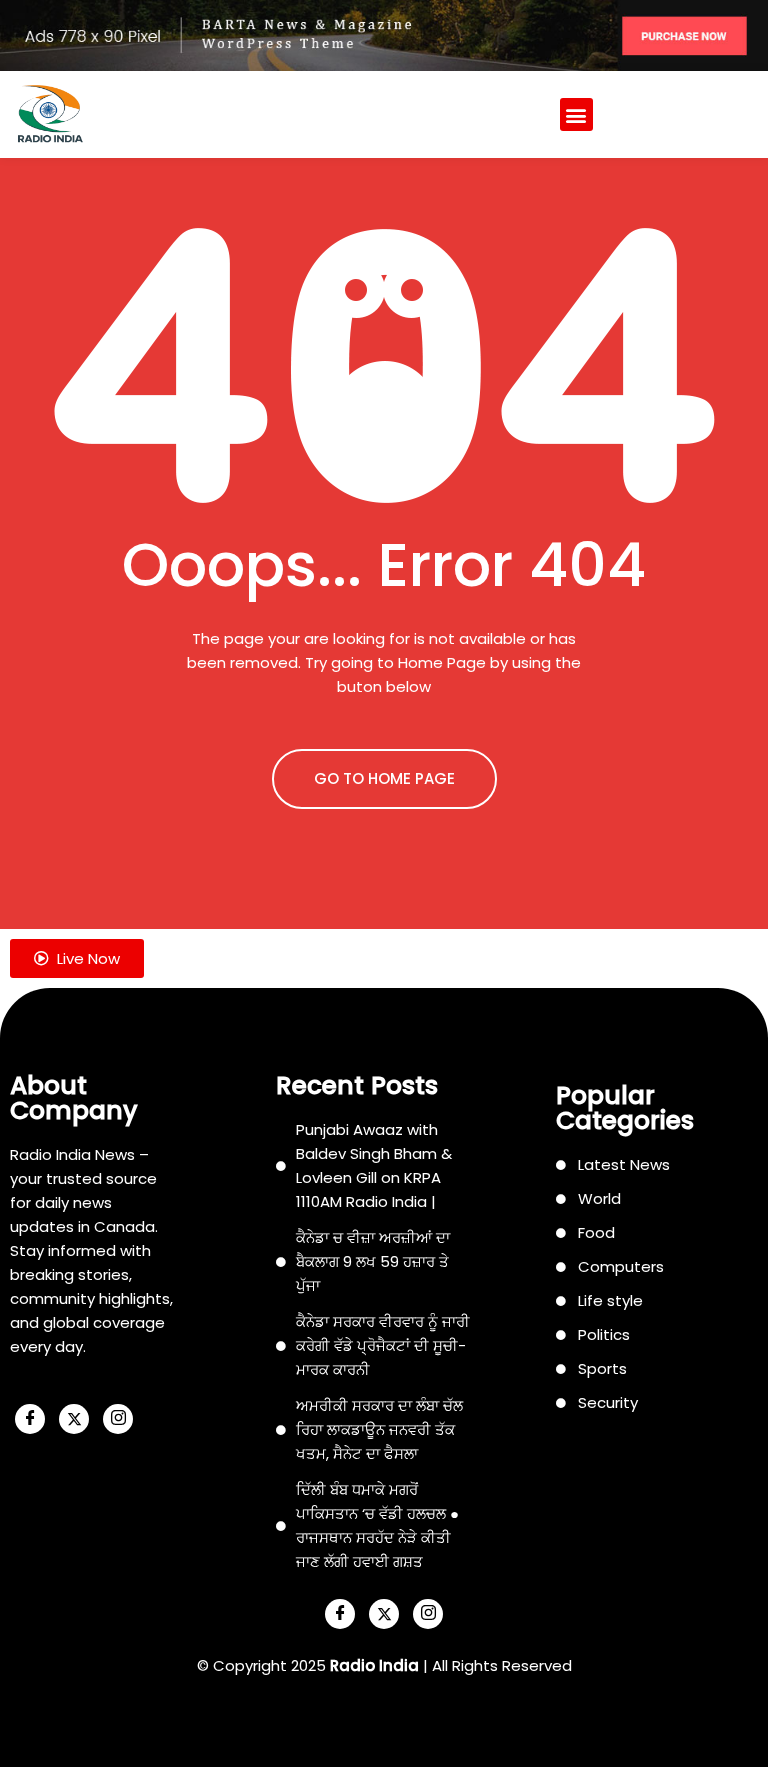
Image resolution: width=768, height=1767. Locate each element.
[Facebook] (30, 1419)
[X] (74, 1419)
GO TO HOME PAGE (384, 778)
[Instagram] (118, 1419)
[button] (576, 114)
